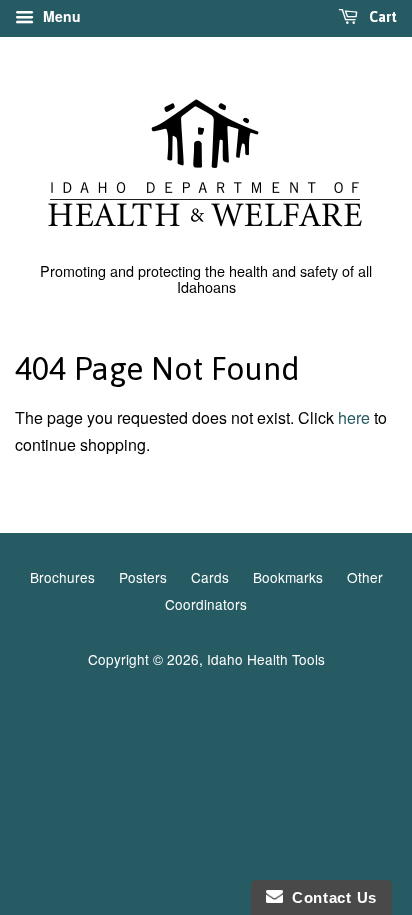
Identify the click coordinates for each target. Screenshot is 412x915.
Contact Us (330, 897)
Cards (210, 577)
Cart (381, 17)
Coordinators (206, 604)
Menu (60, 16)
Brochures (62, 577)
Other (365, 577)
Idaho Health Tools (266, 659)
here (354, 417)
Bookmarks (288, 577)
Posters (143, 577)
